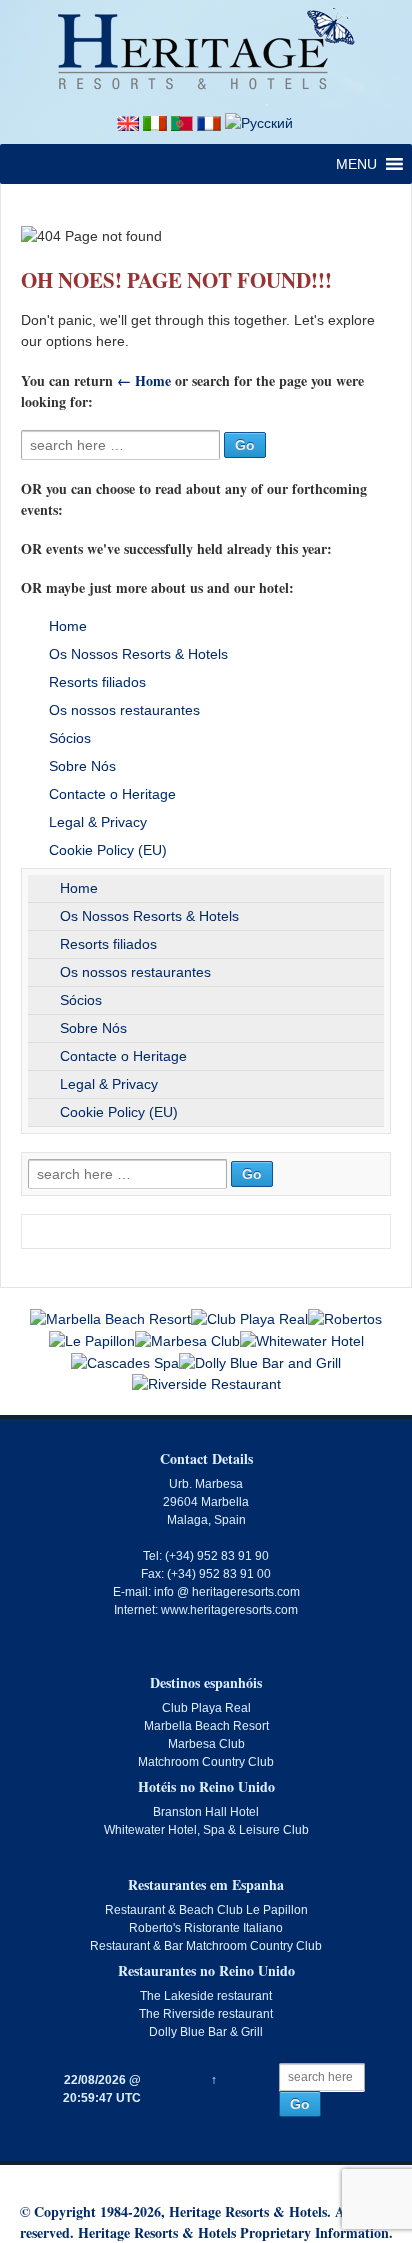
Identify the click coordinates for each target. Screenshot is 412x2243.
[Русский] (259, 122)
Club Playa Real (206, 1708)
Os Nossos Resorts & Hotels (138, 654)
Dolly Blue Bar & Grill (206, 2032)
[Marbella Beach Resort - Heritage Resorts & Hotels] (110, 1318)
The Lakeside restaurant (206, 1996)
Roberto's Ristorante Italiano (206, 1928)
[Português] (182, 122)
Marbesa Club (206, 1744)
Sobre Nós (82, 766)
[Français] (209, 122)
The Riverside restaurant (206, 2014)
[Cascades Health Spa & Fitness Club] (125, 1362)
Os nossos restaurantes (124, 710)
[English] (128, 122)
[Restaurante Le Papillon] (92, 1340)
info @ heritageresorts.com (227, 1592)
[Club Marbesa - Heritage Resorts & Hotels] (187, 1340)
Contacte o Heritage (112, 794)
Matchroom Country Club (206, 1762)
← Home (144, 380)
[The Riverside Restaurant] (206, 1384)
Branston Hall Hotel (206, 1812)
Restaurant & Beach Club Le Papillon (206, 1910)
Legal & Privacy (98, 822)
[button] (356, 164)
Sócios (70, 738)
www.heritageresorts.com (229, 1610)
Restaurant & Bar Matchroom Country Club (206, 1946)
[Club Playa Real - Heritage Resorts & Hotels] (249, 1318)
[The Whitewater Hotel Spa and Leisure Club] (302, 1340)
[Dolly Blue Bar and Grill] (260, 1362)
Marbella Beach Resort (206, 1726)
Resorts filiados (97, 682)
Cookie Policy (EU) (108, 850)
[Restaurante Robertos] (345, 1318)
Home (68, 626)
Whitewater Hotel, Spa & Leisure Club (206, 1830)
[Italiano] (155, 122)
